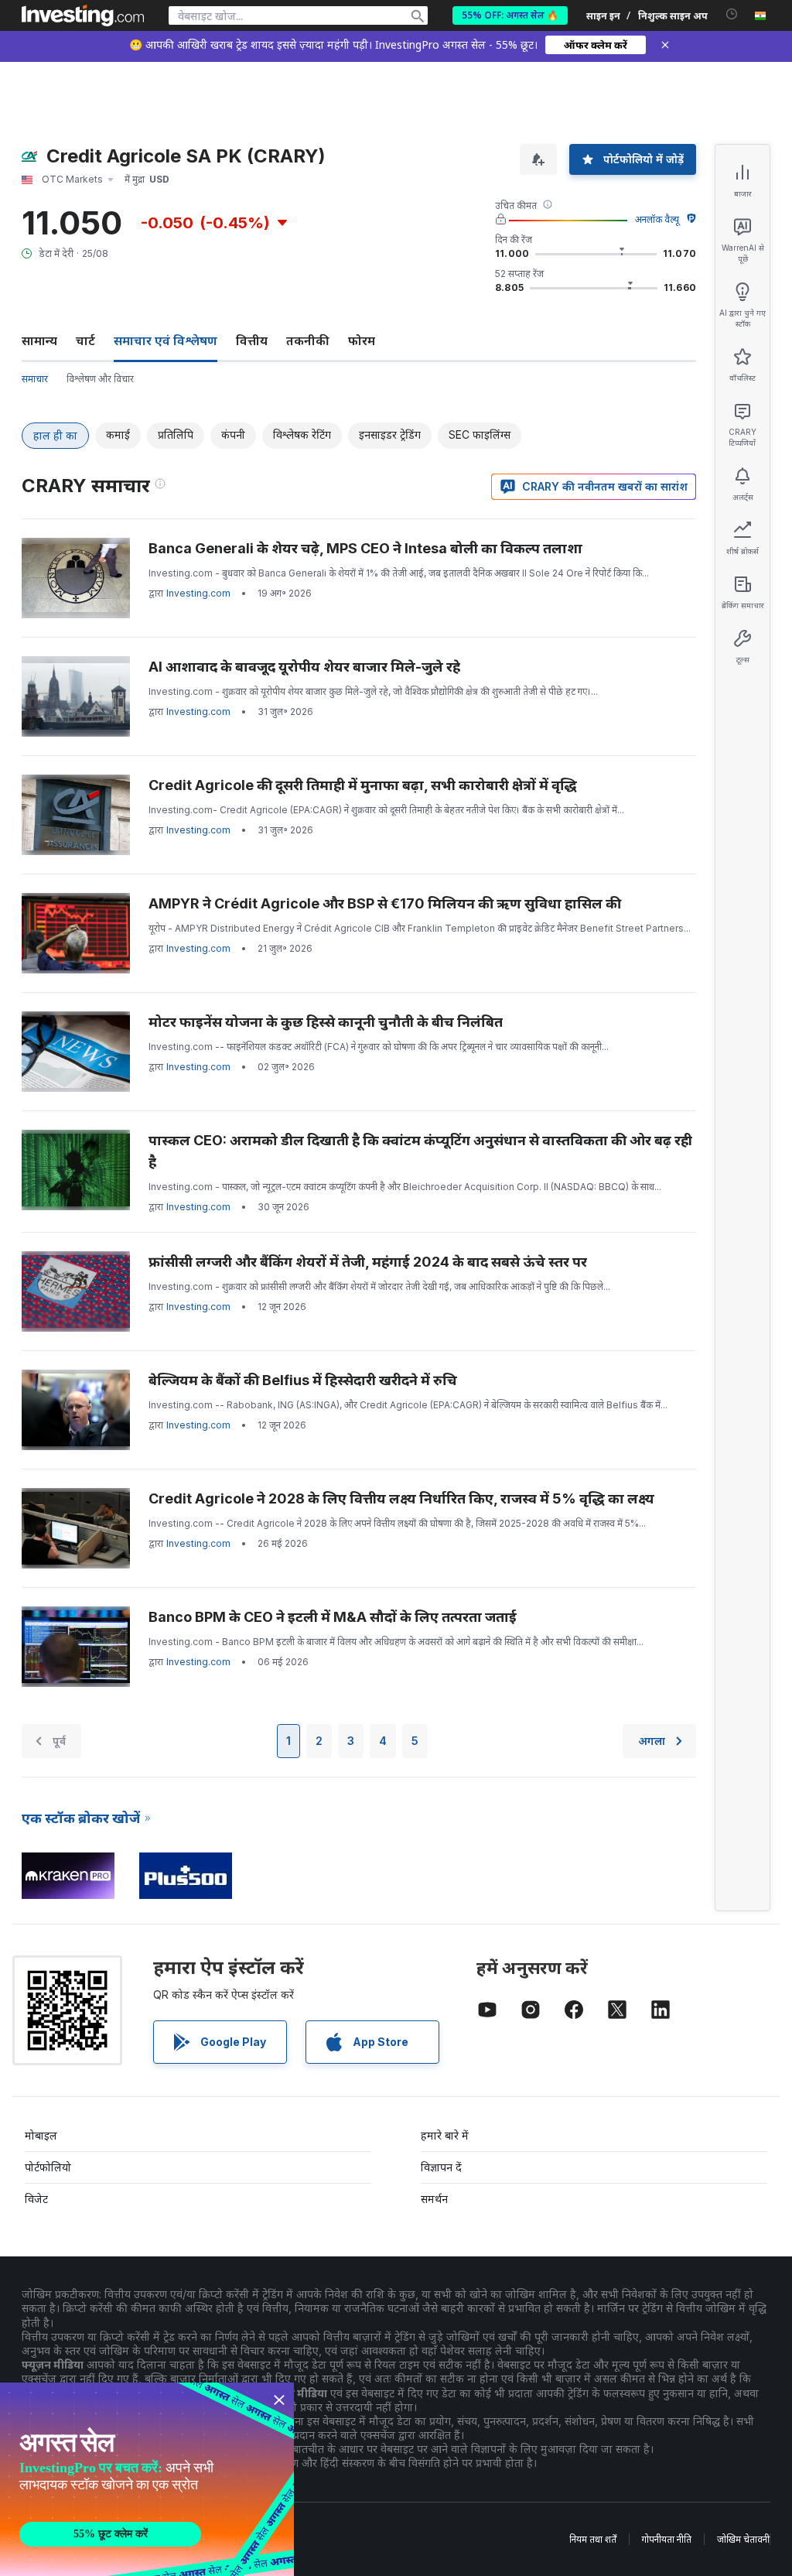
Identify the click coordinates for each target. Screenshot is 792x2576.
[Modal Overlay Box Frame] (147, 2479)
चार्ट (85, 340)
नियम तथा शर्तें (593, 2539)
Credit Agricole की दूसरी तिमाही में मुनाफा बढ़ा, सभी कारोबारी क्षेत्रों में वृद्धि (363, 785)
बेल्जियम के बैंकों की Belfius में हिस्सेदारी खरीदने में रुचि (303, 1380)
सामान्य (39, 340)
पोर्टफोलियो (48, 2167)
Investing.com (198, 593)
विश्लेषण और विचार (100, 379)
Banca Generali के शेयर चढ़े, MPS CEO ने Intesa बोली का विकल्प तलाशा (365, 548)
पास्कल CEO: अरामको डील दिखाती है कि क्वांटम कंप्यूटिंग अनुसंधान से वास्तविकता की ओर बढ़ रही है (420, 1151)
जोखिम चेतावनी (743, 2539)
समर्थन (434, 2199)
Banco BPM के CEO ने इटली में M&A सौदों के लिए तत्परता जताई (333, 1617)
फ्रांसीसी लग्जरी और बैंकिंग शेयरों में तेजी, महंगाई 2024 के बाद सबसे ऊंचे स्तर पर (368, 1262)
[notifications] (732, 14)
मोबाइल (41, 2135)
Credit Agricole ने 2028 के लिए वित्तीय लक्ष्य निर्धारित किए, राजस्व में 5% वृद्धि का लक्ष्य (401, 1498)
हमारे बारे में (445, 2135)
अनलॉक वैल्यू (657, 219)
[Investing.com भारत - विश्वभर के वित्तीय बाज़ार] (83, 15)
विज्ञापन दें (441, 2167)
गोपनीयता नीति (667, 2539)
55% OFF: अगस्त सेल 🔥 (510, 15)
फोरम (362, 340)
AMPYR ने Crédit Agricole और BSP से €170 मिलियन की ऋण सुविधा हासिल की (385, 903)
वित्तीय (252, 340)
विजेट (36, 2199)
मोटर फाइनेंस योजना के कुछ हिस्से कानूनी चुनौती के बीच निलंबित (326, 1022)
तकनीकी (308, 340)
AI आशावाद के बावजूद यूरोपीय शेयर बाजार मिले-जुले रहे (304, 667)
